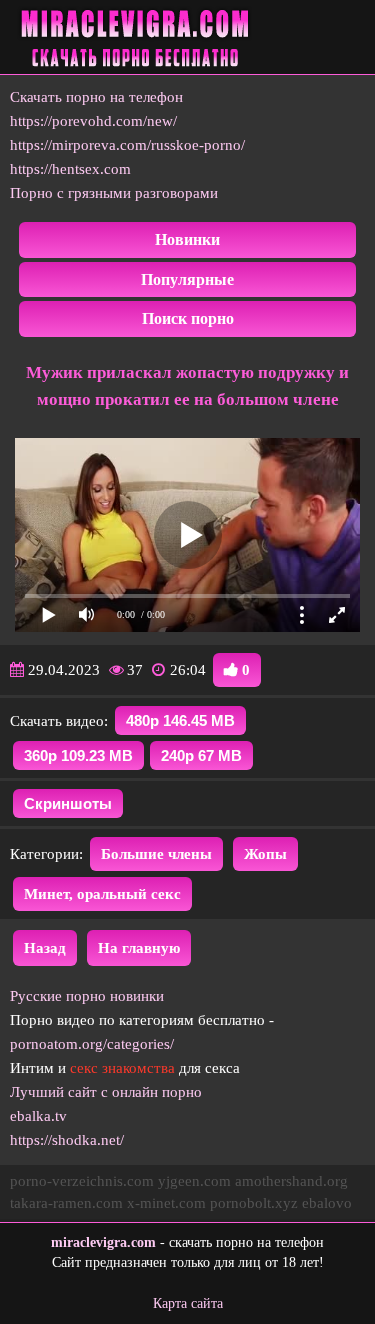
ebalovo (327, 1203)
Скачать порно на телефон (96, 97)
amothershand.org (291, 1181)
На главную (139, 948)
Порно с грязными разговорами (114, 193)
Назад (45, 948)
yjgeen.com (194, 1181)
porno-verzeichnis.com (82, 1181)
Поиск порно (188, 318)
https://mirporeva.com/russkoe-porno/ (127, 145)
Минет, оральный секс (102, 894)
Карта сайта (188, 1303)
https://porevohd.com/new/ (93, 121)
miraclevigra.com (103, 1242)
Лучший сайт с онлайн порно (106, 1092)
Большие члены (156, 854)
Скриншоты (68, 803)
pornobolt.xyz (254, 1203)
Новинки (187, 239)
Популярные (187, 279)
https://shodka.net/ (67, 1140)
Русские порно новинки (87, 996)
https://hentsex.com (70, 169)
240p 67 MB (201, 755)
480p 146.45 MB (180, 720)
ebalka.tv (38, 1116)
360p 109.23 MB (78, 755)
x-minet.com (166, 1203)
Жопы (265, 854)
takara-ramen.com (66, 1203)
